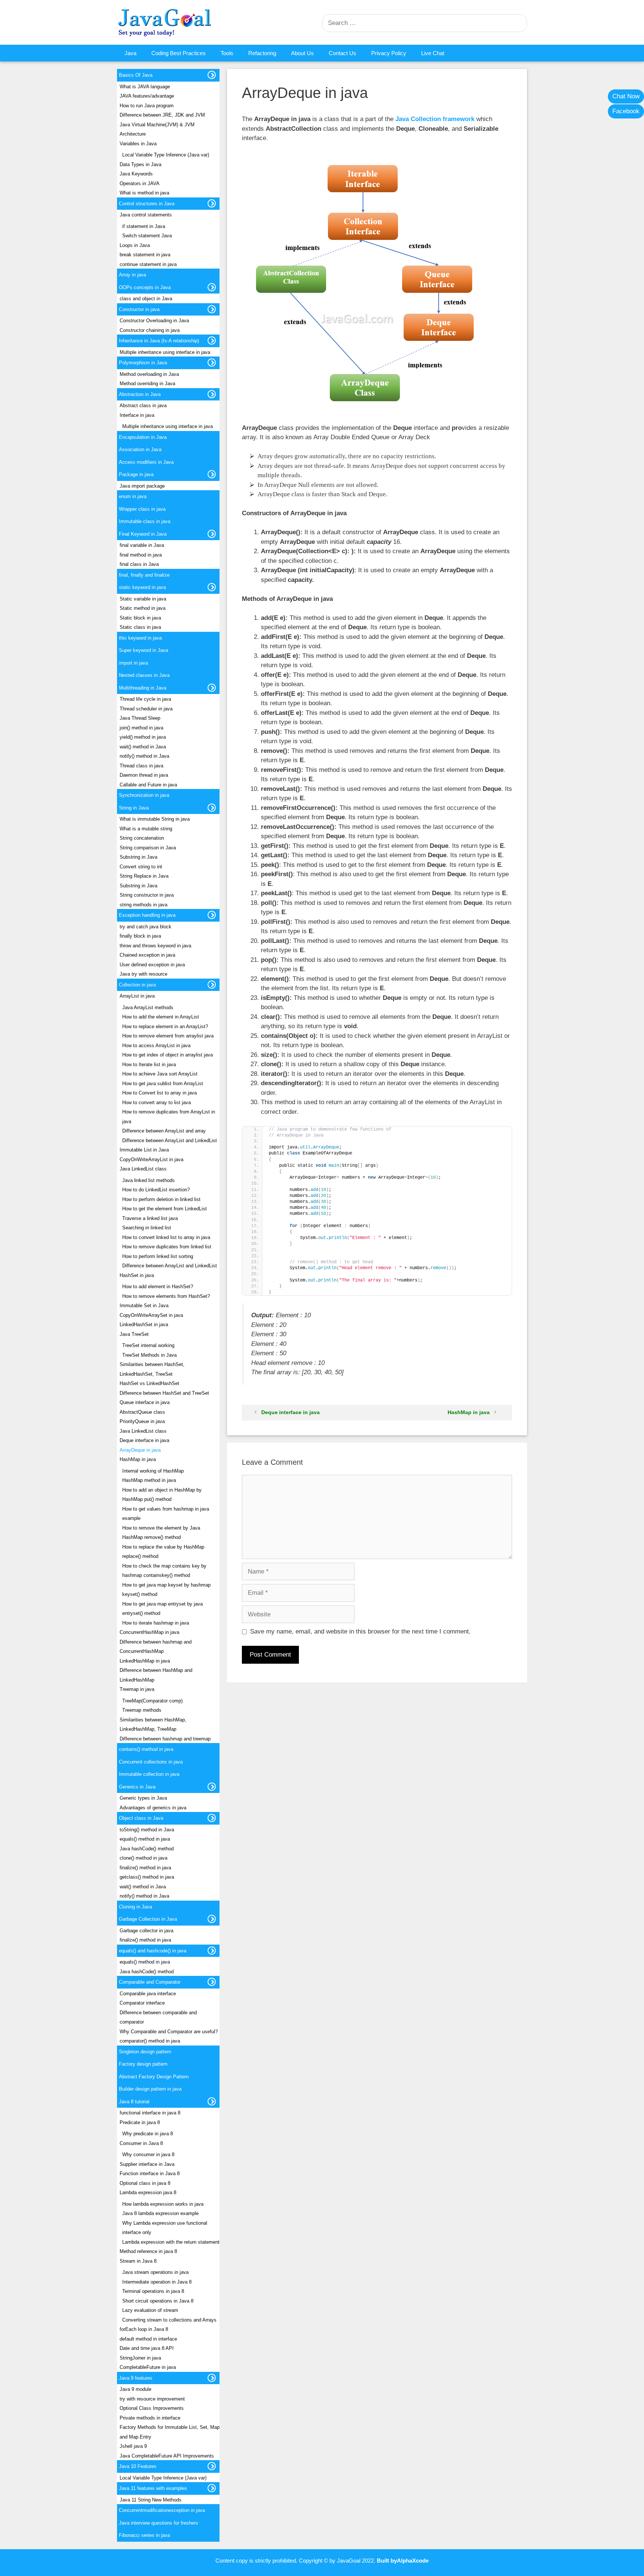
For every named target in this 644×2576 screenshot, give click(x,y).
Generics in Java (137, 1787)
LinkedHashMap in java (145, 1661)
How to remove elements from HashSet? (166, 1296)
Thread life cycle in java (145, 699)
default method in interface (148, 2339)
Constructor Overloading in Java (154, 321)
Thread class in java (141, 766)
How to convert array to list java (157, 1102)
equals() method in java (145, 1839)
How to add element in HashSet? (158, 1287)
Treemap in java (137, 1689)
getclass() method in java (147, 1877)
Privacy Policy (389, 53)
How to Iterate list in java (149, 1064)
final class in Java (139, 564)
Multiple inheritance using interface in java (165, 352)
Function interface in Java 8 (150, 2173)
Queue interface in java (145, 1402)
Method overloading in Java (149, 374)
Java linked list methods (149, 1180)
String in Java (134, 808)
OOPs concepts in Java (145, 287)
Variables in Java (138, 144)
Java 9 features (136, 2378)
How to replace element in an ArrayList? (165, 1026)
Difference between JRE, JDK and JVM (162, 115)
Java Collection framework (435, 119)
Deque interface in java (291, 1412)
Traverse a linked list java (150, 1218)
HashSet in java (137, 1275)
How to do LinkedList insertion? (156, 1190)
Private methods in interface (150, 2418)
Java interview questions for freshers (159, 2523)
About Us (302, 53)
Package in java (136, 474)
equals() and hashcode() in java (153, 1951)
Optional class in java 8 (145, 2183)
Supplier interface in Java (147, 2164)
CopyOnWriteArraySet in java (151, 1315)
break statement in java (145, 255)
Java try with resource (143, 974)
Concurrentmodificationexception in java (162, 2510)
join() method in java (141, 728)
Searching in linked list (147, 1228)
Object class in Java (141, 1818)
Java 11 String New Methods (151, 2500)
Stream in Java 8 (138, 2261)
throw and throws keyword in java (155, 946)
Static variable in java (143, 599)
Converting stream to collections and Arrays (169, 2320)
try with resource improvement (152, 2399)
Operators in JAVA (140, 183)
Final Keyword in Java (143, 534)
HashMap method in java (149, 1480)
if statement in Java (144, 226)
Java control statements (146, 215)
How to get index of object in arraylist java (168, 1055)
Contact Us (342, 53)
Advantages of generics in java (153, 1808)
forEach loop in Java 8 (144, 2329)
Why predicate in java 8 (148, 2134)
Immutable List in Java (144, 1150)
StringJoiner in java (140, 2358)
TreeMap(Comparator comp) (152, 1701)
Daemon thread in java (144, 775)
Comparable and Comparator (150, 1982)
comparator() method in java (150, 2041)
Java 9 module (135, 2389)
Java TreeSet (134, 1334)
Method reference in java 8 (148, 2251)
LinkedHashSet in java (144, 1325)
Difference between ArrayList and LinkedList (170, 1140)
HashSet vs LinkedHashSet (149, 1383)
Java (130, 53)
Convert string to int (141, 867)
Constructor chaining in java (150, 330)
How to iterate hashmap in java (156, 1623)
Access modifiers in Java (146, 462)
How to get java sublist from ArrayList (163, 1083)
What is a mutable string (146, 829)
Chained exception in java (147, 955)
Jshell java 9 (133, 2446)
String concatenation (142, 838)
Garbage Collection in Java (148, 1919)
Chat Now (626, 96)
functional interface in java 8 (150, 2113)
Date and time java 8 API (147, 2348)
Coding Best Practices (179, 53)
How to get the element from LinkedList (165, 1209)
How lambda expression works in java (163, 2204)
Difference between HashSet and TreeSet (164, 1393)
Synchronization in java (144, 795)
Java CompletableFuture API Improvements (167, 2456)
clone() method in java (143, 1858)
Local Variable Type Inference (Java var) (166, 155)
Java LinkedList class (143, 1169)
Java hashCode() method (147, 1849)
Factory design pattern (143, 2064)
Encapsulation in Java (143, 437)
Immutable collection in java (149, 1774)
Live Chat (433, 53)
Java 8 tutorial (134, 2102)
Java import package (142, 486)
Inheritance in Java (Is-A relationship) (159, 341)
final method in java (141, 555)
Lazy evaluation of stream (150, 2310)
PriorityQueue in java (142, 1421)
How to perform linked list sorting (158, 1256)
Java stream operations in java (155, 2272)
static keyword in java (142, 587)
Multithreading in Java (143, 688)
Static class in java (140, 627)
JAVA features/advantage (147, 96)
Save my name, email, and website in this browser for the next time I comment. (360, 1631)
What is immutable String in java (155, 819)
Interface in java (137, 415)
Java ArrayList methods (148, 1007)
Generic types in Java (143, 1798)
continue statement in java (148, 264)
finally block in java (140, 936)
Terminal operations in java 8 (153, 2291)
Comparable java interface (148, 1994)
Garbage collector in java (146, 1931)
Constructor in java (139, 309)
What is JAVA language (145, 87)
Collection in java (137, 985)
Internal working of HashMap (153, 1471)
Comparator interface (142, 2003)
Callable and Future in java (148, 785)
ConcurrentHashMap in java (149, 1632)
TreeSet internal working (148, 1345)
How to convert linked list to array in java (166, 1237)
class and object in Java (146, 299)
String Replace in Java (144, 876)
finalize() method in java (145, 1868)
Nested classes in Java (144, 675)
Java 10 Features (138, 2466)
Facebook (626, 111)
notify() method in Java (144, 756)
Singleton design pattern (145, 2052)
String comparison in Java (148, 848)
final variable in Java (142, 545)
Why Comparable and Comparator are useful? (169, 2032)
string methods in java (143, 905)
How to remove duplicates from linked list (167, 1247)
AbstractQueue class (142, 1412)
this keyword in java (140, 638)
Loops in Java (135, 245)
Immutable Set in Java (144, 1306)
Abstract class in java (143, 405)
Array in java (132, 275)
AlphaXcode (413, 2561)
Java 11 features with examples (153, 2488)
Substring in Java (138, 857)
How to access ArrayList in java (156, 1045)
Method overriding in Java (147, 384)
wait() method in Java (143, 747)
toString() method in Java (147, 1830)
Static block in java (140, 618)
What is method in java (144, 193)
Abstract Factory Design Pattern (154, 2077)
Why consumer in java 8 (148, 2154)
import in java (133, 663)
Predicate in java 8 (140, 2122)
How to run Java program (147, 106)
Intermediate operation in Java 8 (157, 2282)
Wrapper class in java (142, 509)
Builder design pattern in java (150, 2089)
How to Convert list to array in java (160, 1093)
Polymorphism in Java (143, 363)
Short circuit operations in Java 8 (158, 2301)
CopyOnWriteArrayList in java (151, 1159)
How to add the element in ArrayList (161, 1017)
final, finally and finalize (144, 575)
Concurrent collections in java (151, 1762)
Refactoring (262, 53)
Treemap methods (142, 1710)
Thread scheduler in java (146, 709)
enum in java (133, 496)
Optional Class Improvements (152, 2408)
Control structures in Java (147, 204)
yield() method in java (143, 737)
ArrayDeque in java (140, 1450)
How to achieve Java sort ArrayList (160, 1074)
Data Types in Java (141, 164)
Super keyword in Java (143, 650)
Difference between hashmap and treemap (165, 1739)
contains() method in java (146, 1749)
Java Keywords (136, 174)
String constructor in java (147, 895)
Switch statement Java (147, 236)
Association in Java (140, 449)
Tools (227, 53)
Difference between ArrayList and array (164, 1131)
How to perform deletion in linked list (161, 1199)
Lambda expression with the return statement (171, 2242)
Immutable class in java (145, 521)
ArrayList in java (137, 996)
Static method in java (143, 608)
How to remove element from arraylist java (168, 1036)
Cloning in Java (135, 1907)
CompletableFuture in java (148, 2367)
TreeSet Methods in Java (149, 1355)
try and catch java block (146, 927)
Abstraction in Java (140, 394)
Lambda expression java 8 (148, 2192)
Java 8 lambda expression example (160, 2213)
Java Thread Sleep (140, 718)
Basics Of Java (136, 75)
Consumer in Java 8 (141, 2143)
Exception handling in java (147, 915)
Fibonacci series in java (144, 2535)
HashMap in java (469, 1412)
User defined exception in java (152, 965)
